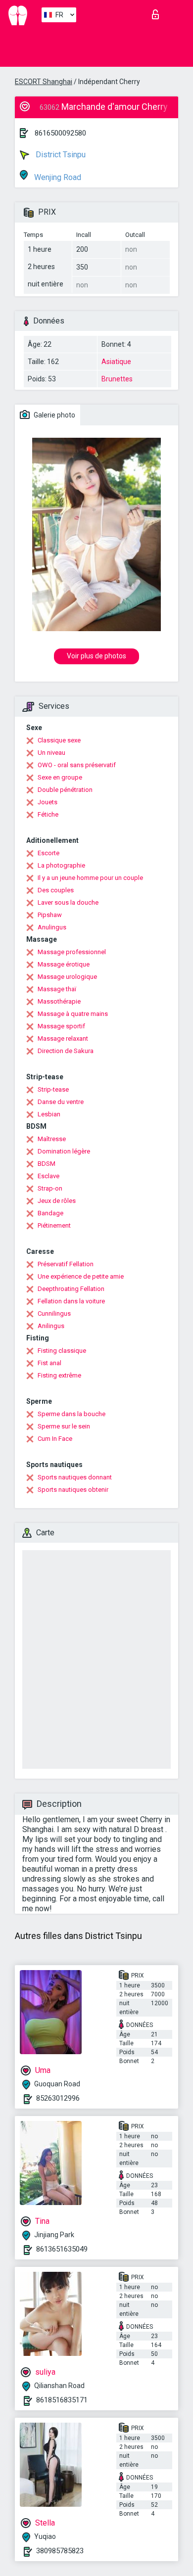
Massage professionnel (72, 952)
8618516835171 (62, 2400)
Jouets (48, 802)
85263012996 (58, 2098)
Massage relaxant (63, 1038)
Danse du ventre (61, 1102)
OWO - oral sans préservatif (77, 765)
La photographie (61, 865)
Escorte (48, 853)
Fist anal (49, 1363)
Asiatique (116, 362)
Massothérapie (59, 1001)
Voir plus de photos (96, 656)
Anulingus (52, 927)
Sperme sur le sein (64, 1426)
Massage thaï (57, 989)
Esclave (48, 1176)
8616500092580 (60, 133)
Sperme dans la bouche (72, 1414)
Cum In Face (55, 1439)
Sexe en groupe (60, 777)
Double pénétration (65, 790)
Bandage (50, 1213)
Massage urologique (67, 977)
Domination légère (64, 1151)
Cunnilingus (54, 1313)
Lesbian (49, 1114)
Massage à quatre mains (73, 1014)
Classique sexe (59, 740)
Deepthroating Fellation (71, 1289)
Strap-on (50, 1188)
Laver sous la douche (68, 902)
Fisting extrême (59, 1375)
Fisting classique (62, 1351)
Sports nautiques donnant (75, 1477)
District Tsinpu (60, 155)
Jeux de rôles (57, 1201)
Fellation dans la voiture (71, 1301)
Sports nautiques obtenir (73, 1490)
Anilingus (51, 1326)
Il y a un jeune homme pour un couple (90, 878)
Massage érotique (64, 964)
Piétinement (54, 1225)
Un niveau (51, 753)
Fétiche (48, 814)
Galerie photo (54, 415)
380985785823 (60, 2551)
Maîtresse (52, 1139)
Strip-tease (53, 1089)
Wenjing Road (57, 177)
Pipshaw (50, 915)
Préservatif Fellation (66, 1264)
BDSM (47, 1164)
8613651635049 (62, 2249)
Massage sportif (61, 1026)
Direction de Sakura (66, 1051)
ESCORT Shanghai (44, 82)
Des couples (56, 890)
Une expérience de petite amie (81, 1276)
